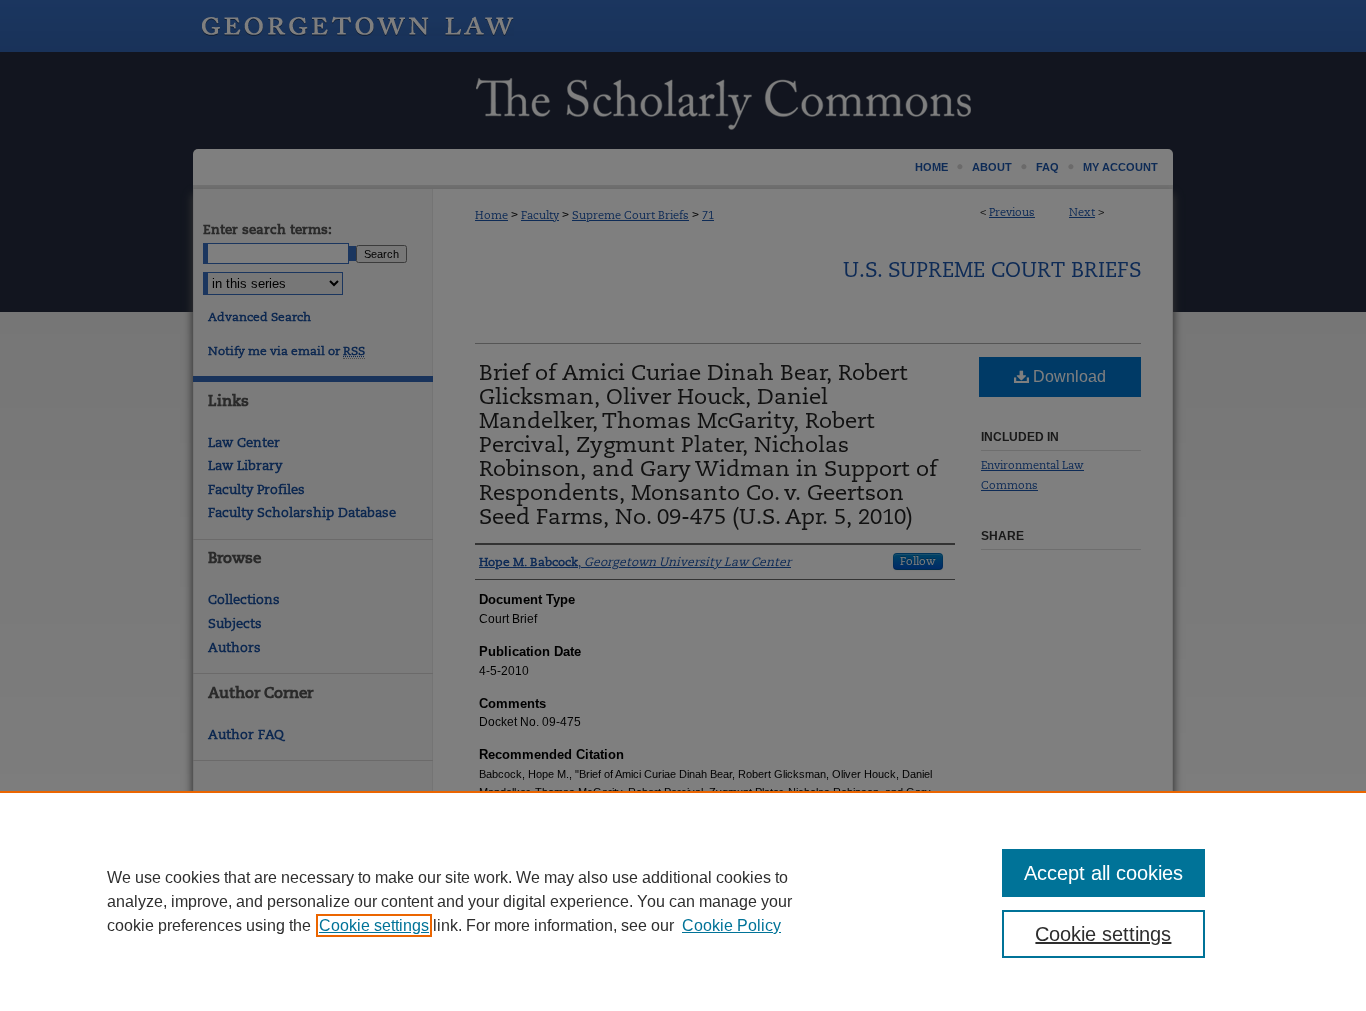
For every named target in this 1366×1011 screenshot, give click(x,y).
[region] (683, 901)
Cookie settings (374, 925)
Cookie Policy (731, 925)
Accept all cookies (1103, 873)
